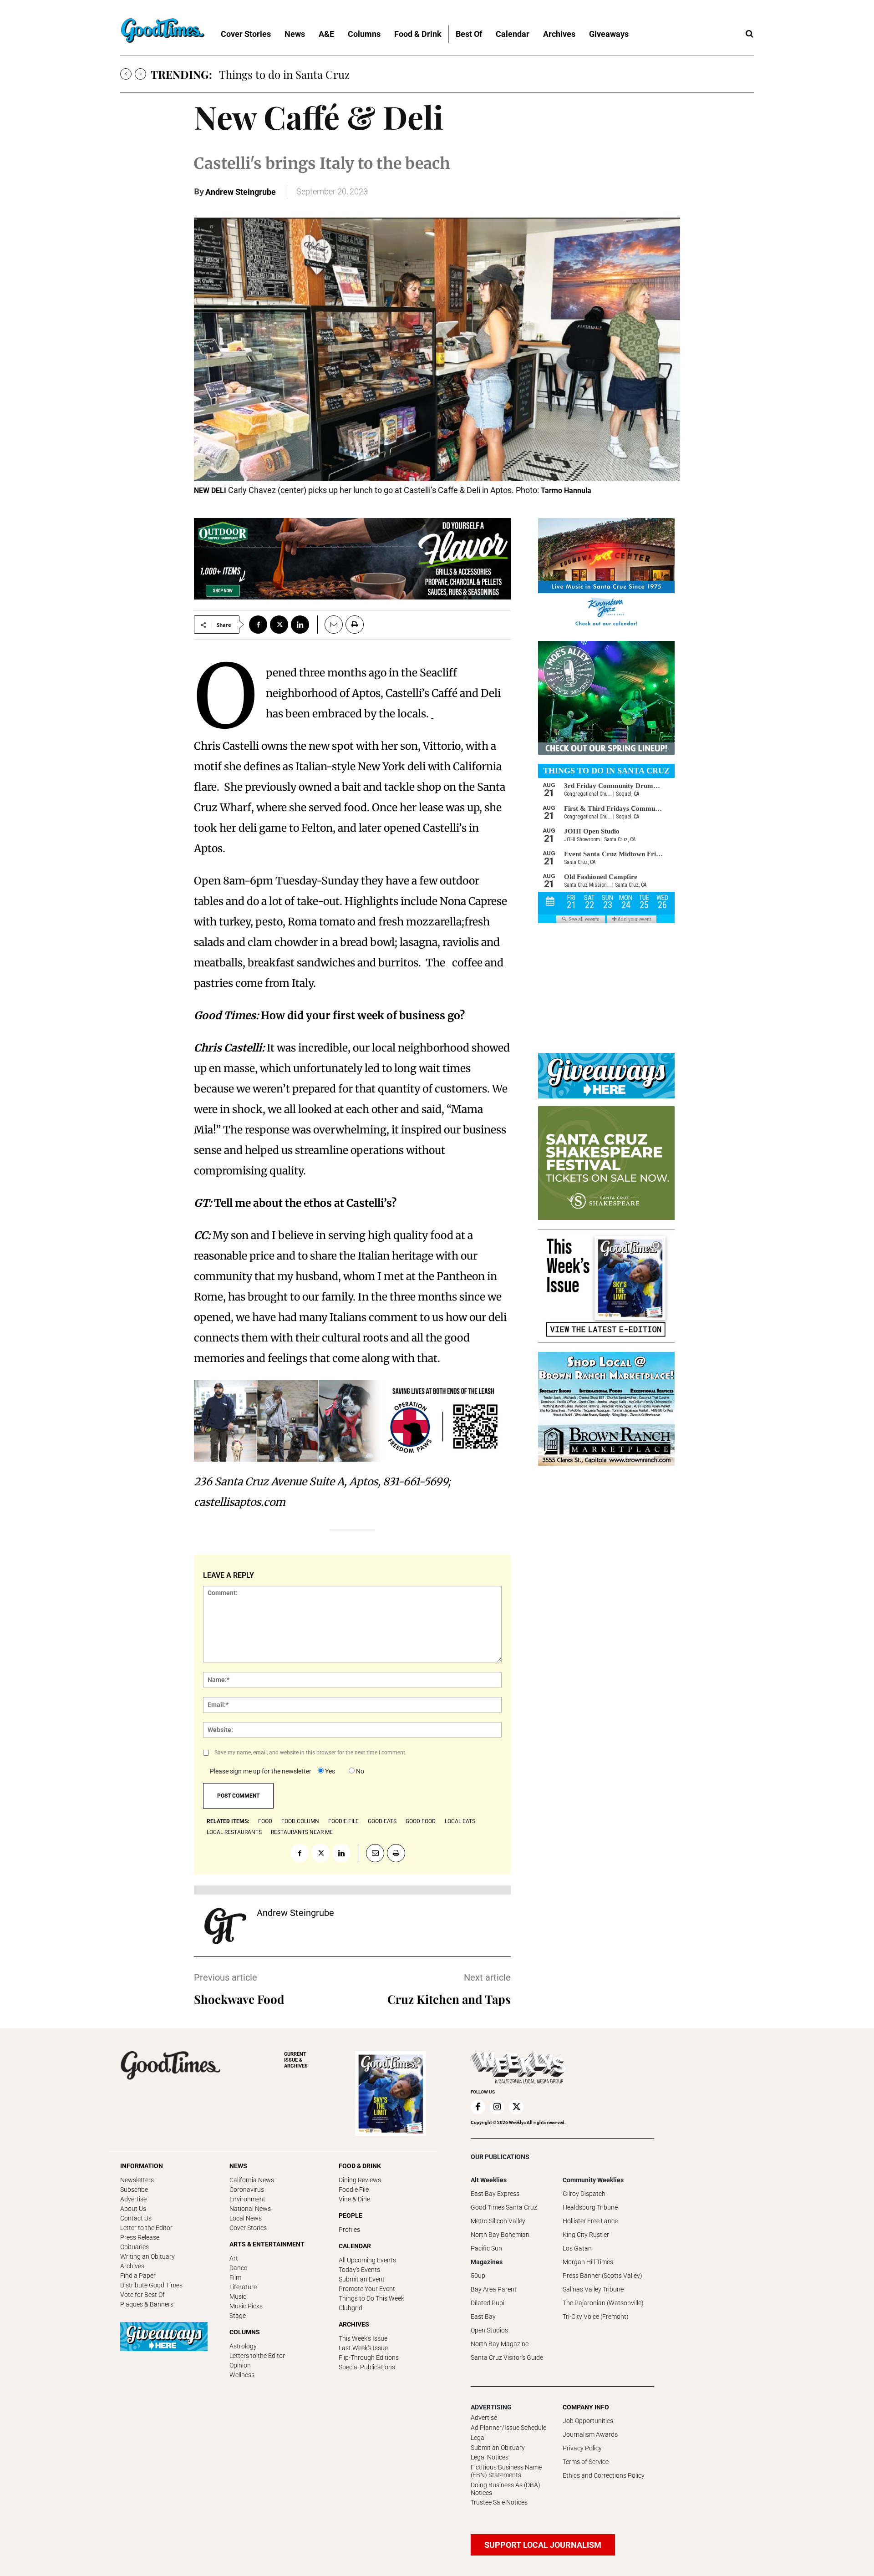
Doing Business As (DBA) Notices (506, 2489)
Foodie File (354, 2190)
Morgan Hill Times (588, 2262)
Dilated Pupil (488, 2303)
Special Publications (367, 2367)
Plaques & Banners (147, 2304)
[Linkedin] (300, 625)
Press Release (140, 2237)
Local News (246, 2218)
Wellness (242, 2375)
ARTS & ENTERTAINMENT (267, 2244)
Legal (478, 2438)
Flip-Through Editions (369, 2358)
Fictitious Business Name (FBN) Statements (506, 2471)
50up (478, 2276)
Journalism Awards (590, 2434)
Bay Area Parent (494, 2289)
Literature (243, 2287)
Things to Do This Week (371, 2298)
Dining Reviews (360, 2180)
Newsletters (137, 2180)
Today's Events (359, 2270)
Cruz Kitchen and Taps (449, 1999)
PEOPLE (351, 2215)
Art (234, 2258)
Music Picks (246, 2306)
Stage (238, 2316)
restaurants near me (302, 1832)
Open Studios (489, 2330)
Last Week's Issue (363, 2348)
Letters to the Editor (257, 2356)
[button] (749, 34)
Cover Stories (248, 2228)
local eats (460, 1821)
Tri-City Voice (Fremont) (596, 2317)
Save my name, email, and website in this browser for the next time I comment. (310, 1753)
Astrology (243, 2346)
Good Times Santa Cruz (504, 2207)
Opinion (240, 2365)
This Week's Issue (363, 2338)
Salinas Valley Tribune (593, 2289)
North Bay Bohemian (500, 2235)
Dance (238, 2268)
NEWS (238, 2166)
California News (252, 2180)
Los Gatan (577, 2248)
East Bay (483, 2317)
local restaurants (234, 1832)
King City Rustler (586, 2235)
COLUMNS (245, 2332)
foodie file (343, 1821)
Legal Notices (490, 2457)
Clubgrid (351, 2308)
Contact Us (136, 2218)
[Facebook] (258, 625)
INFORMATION (142, 2166)
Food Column (300, 1821)
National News (250, 2209)
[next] (140, 74)
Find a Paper (138, 2276)
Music (238, 2297)
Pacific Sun (486, 2248)
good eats (382, 1821)
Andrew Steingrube (241, 192)
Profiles (349, 2230)
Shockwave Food (239, 1999)
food (265, 1821)
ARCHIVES (296, 2060)
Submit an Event (362, 2279)
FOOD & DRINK (360, 2166)
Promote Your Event (367, 2289)
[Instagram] (497, 2107)
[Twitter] (279, 625)
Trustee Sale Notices (499, 2502)
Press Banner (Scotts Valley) (602, 2276)
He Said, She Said (261, 74)
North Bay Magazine (500, 2344)
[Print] (355, 625)
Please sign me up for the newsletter (261, 1771)
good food (421, 1821)
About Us (133, 2209)
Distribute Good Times (151, 2285)
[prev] (126, 74)
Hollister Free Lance (590, 2221)
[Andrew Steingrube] (225, 1926)
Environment (247, 2199)
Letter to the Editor (146, 2228)
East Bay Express (495, 2194)
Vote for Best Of (142, 2295)
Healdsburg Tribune (590, 2207)
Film (235, 2277)
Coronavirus (247, 2190)
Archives (132, 2266)
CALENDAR (355, 2246)
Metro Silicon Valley (498, 2221)
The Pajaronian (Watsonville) (603, 2303)
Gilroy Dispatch (584, 2194)
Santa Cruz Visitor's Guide (507, 2358)
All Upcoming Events (367, 2260)
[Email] (330, 625)
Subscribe (134, 2190)
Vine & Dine (354, 2199)
